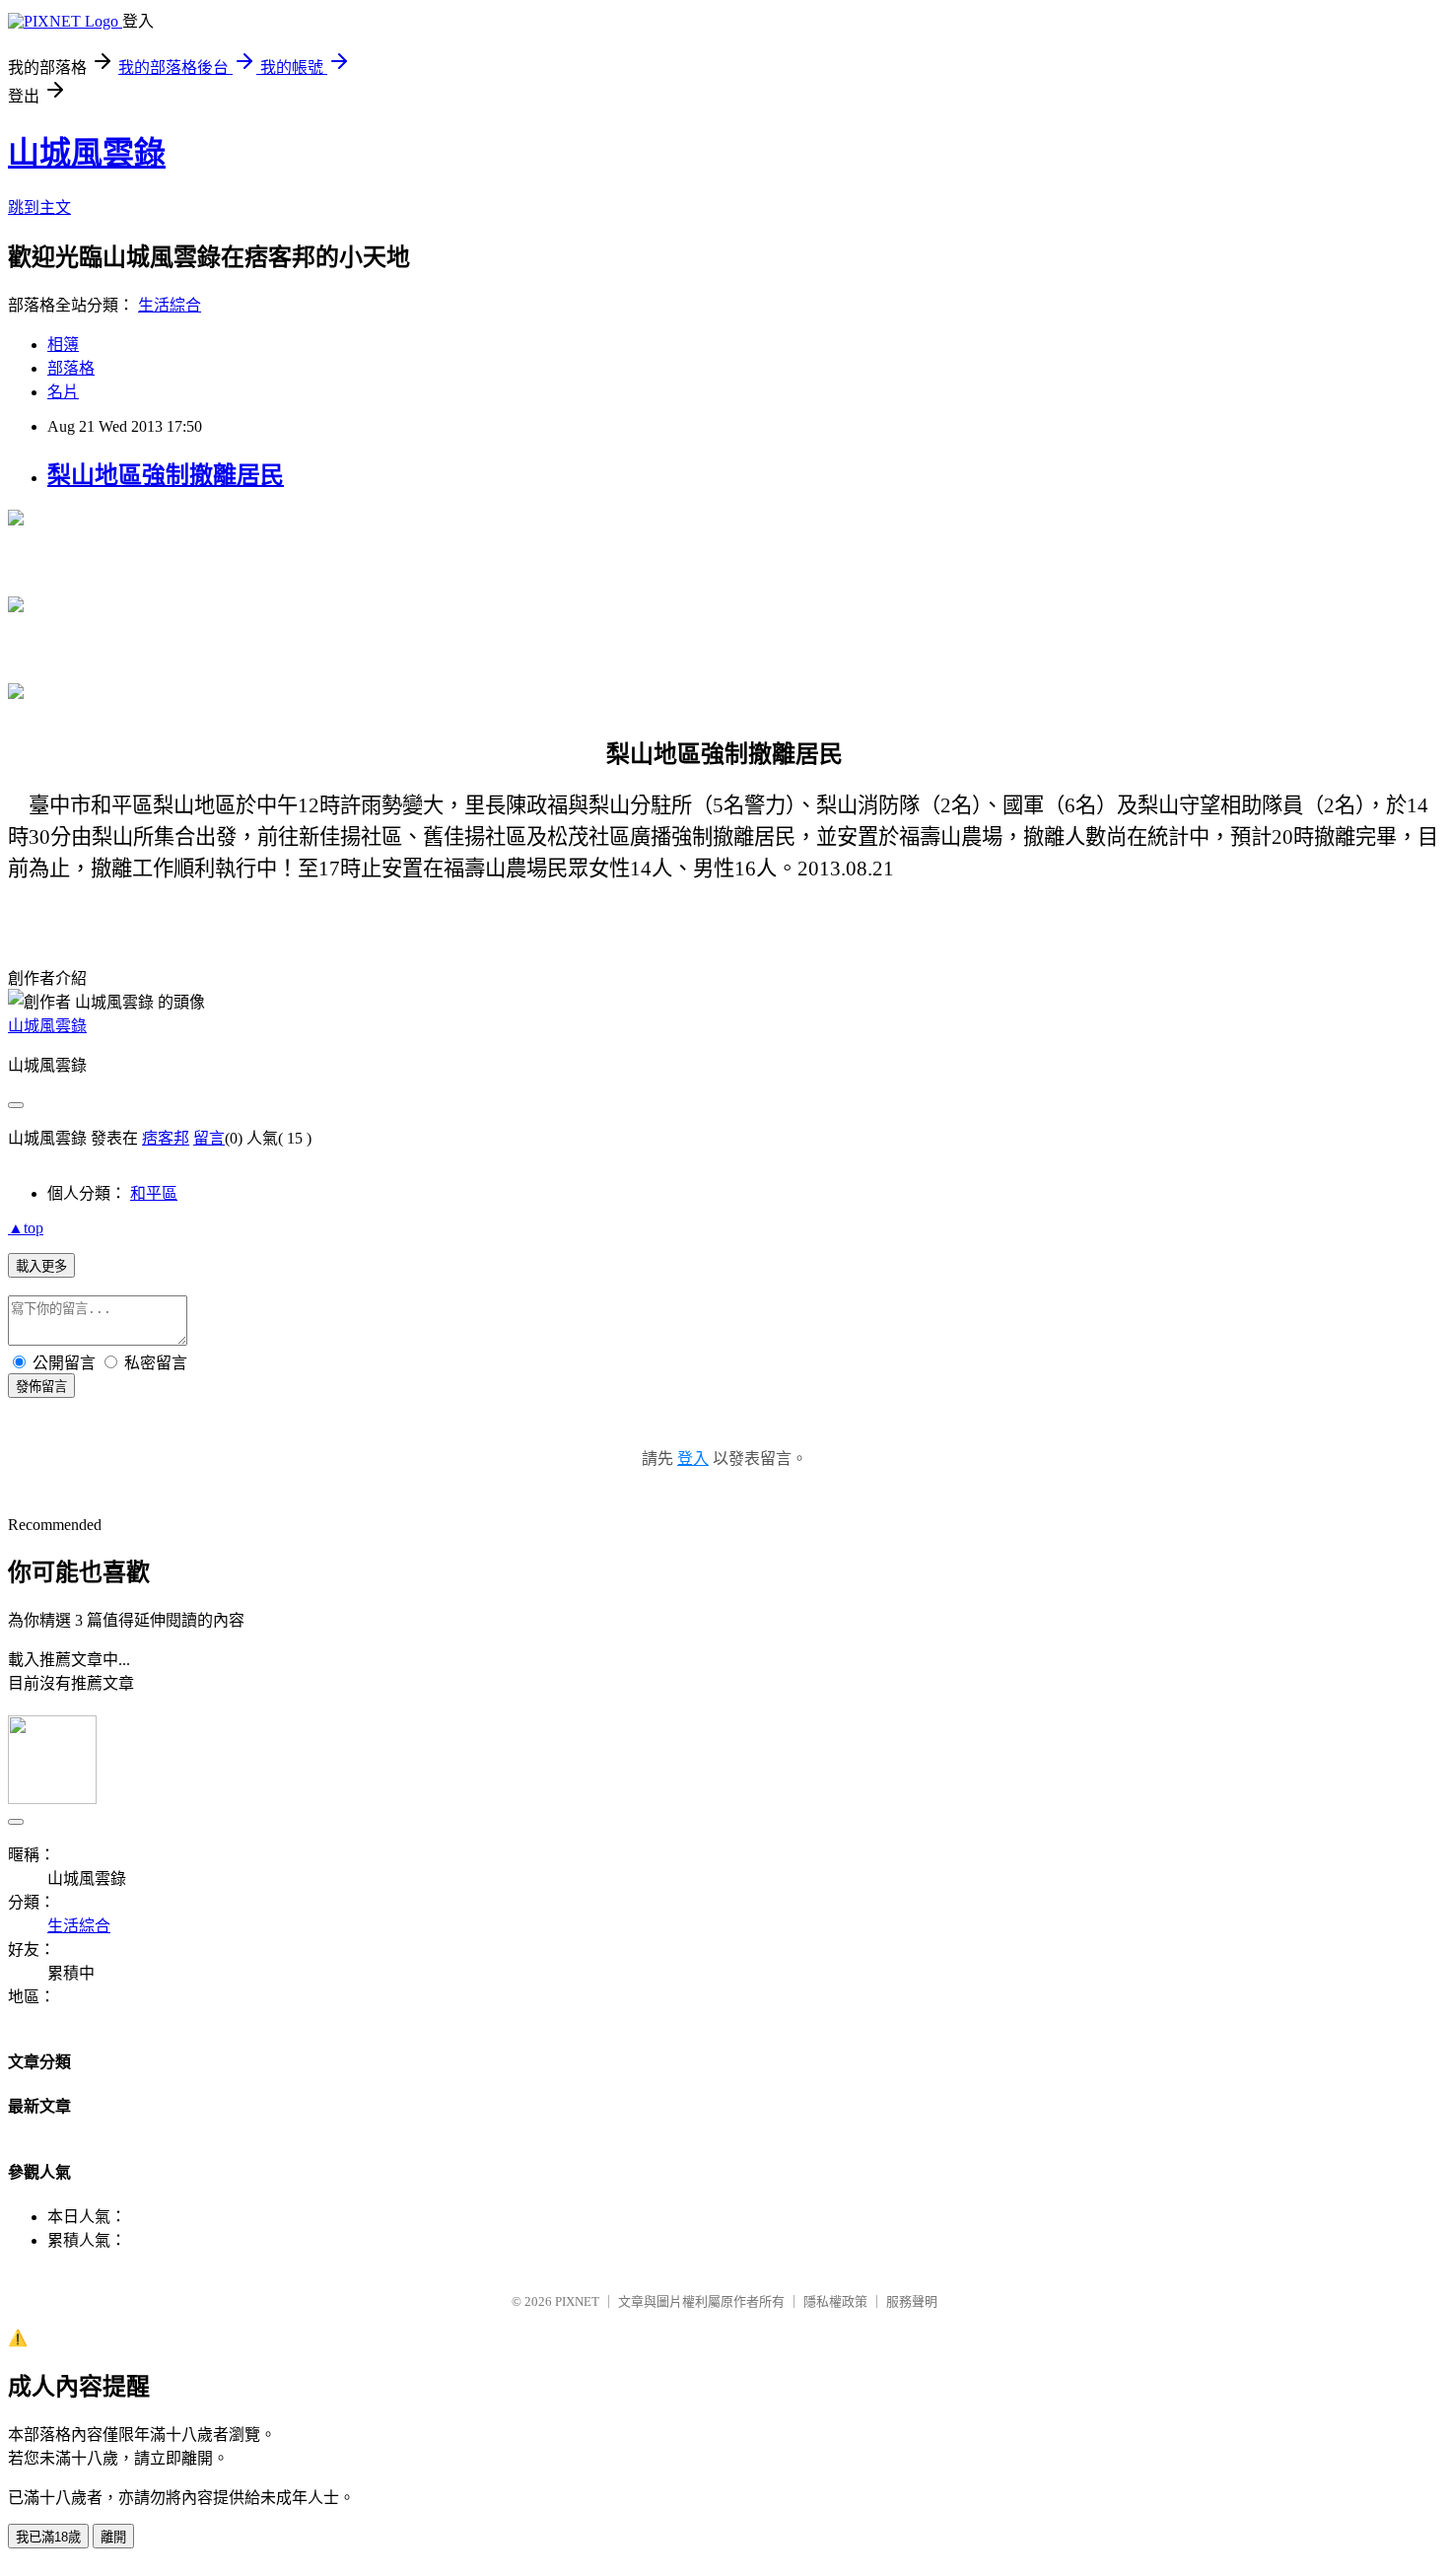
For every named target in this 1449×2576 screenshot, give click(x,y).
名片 (63, 392)
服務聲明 (912, 2301)
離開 (113, 2537)
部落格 (71, 368)
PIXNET (577, 2301)
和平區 (154, 1193)
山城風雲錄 (87, 153)
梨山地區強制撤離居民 (166, 475)
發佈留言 (41, 1387)
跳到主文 (39, 208)
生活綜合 (170, 305)
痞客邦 (166, 1138)
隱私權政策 (835, 2301)
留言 (209, 1138)
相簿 (63, 345)
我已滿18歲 (48, 2537)
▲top (26, 1228)
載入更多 (41, 1266)
